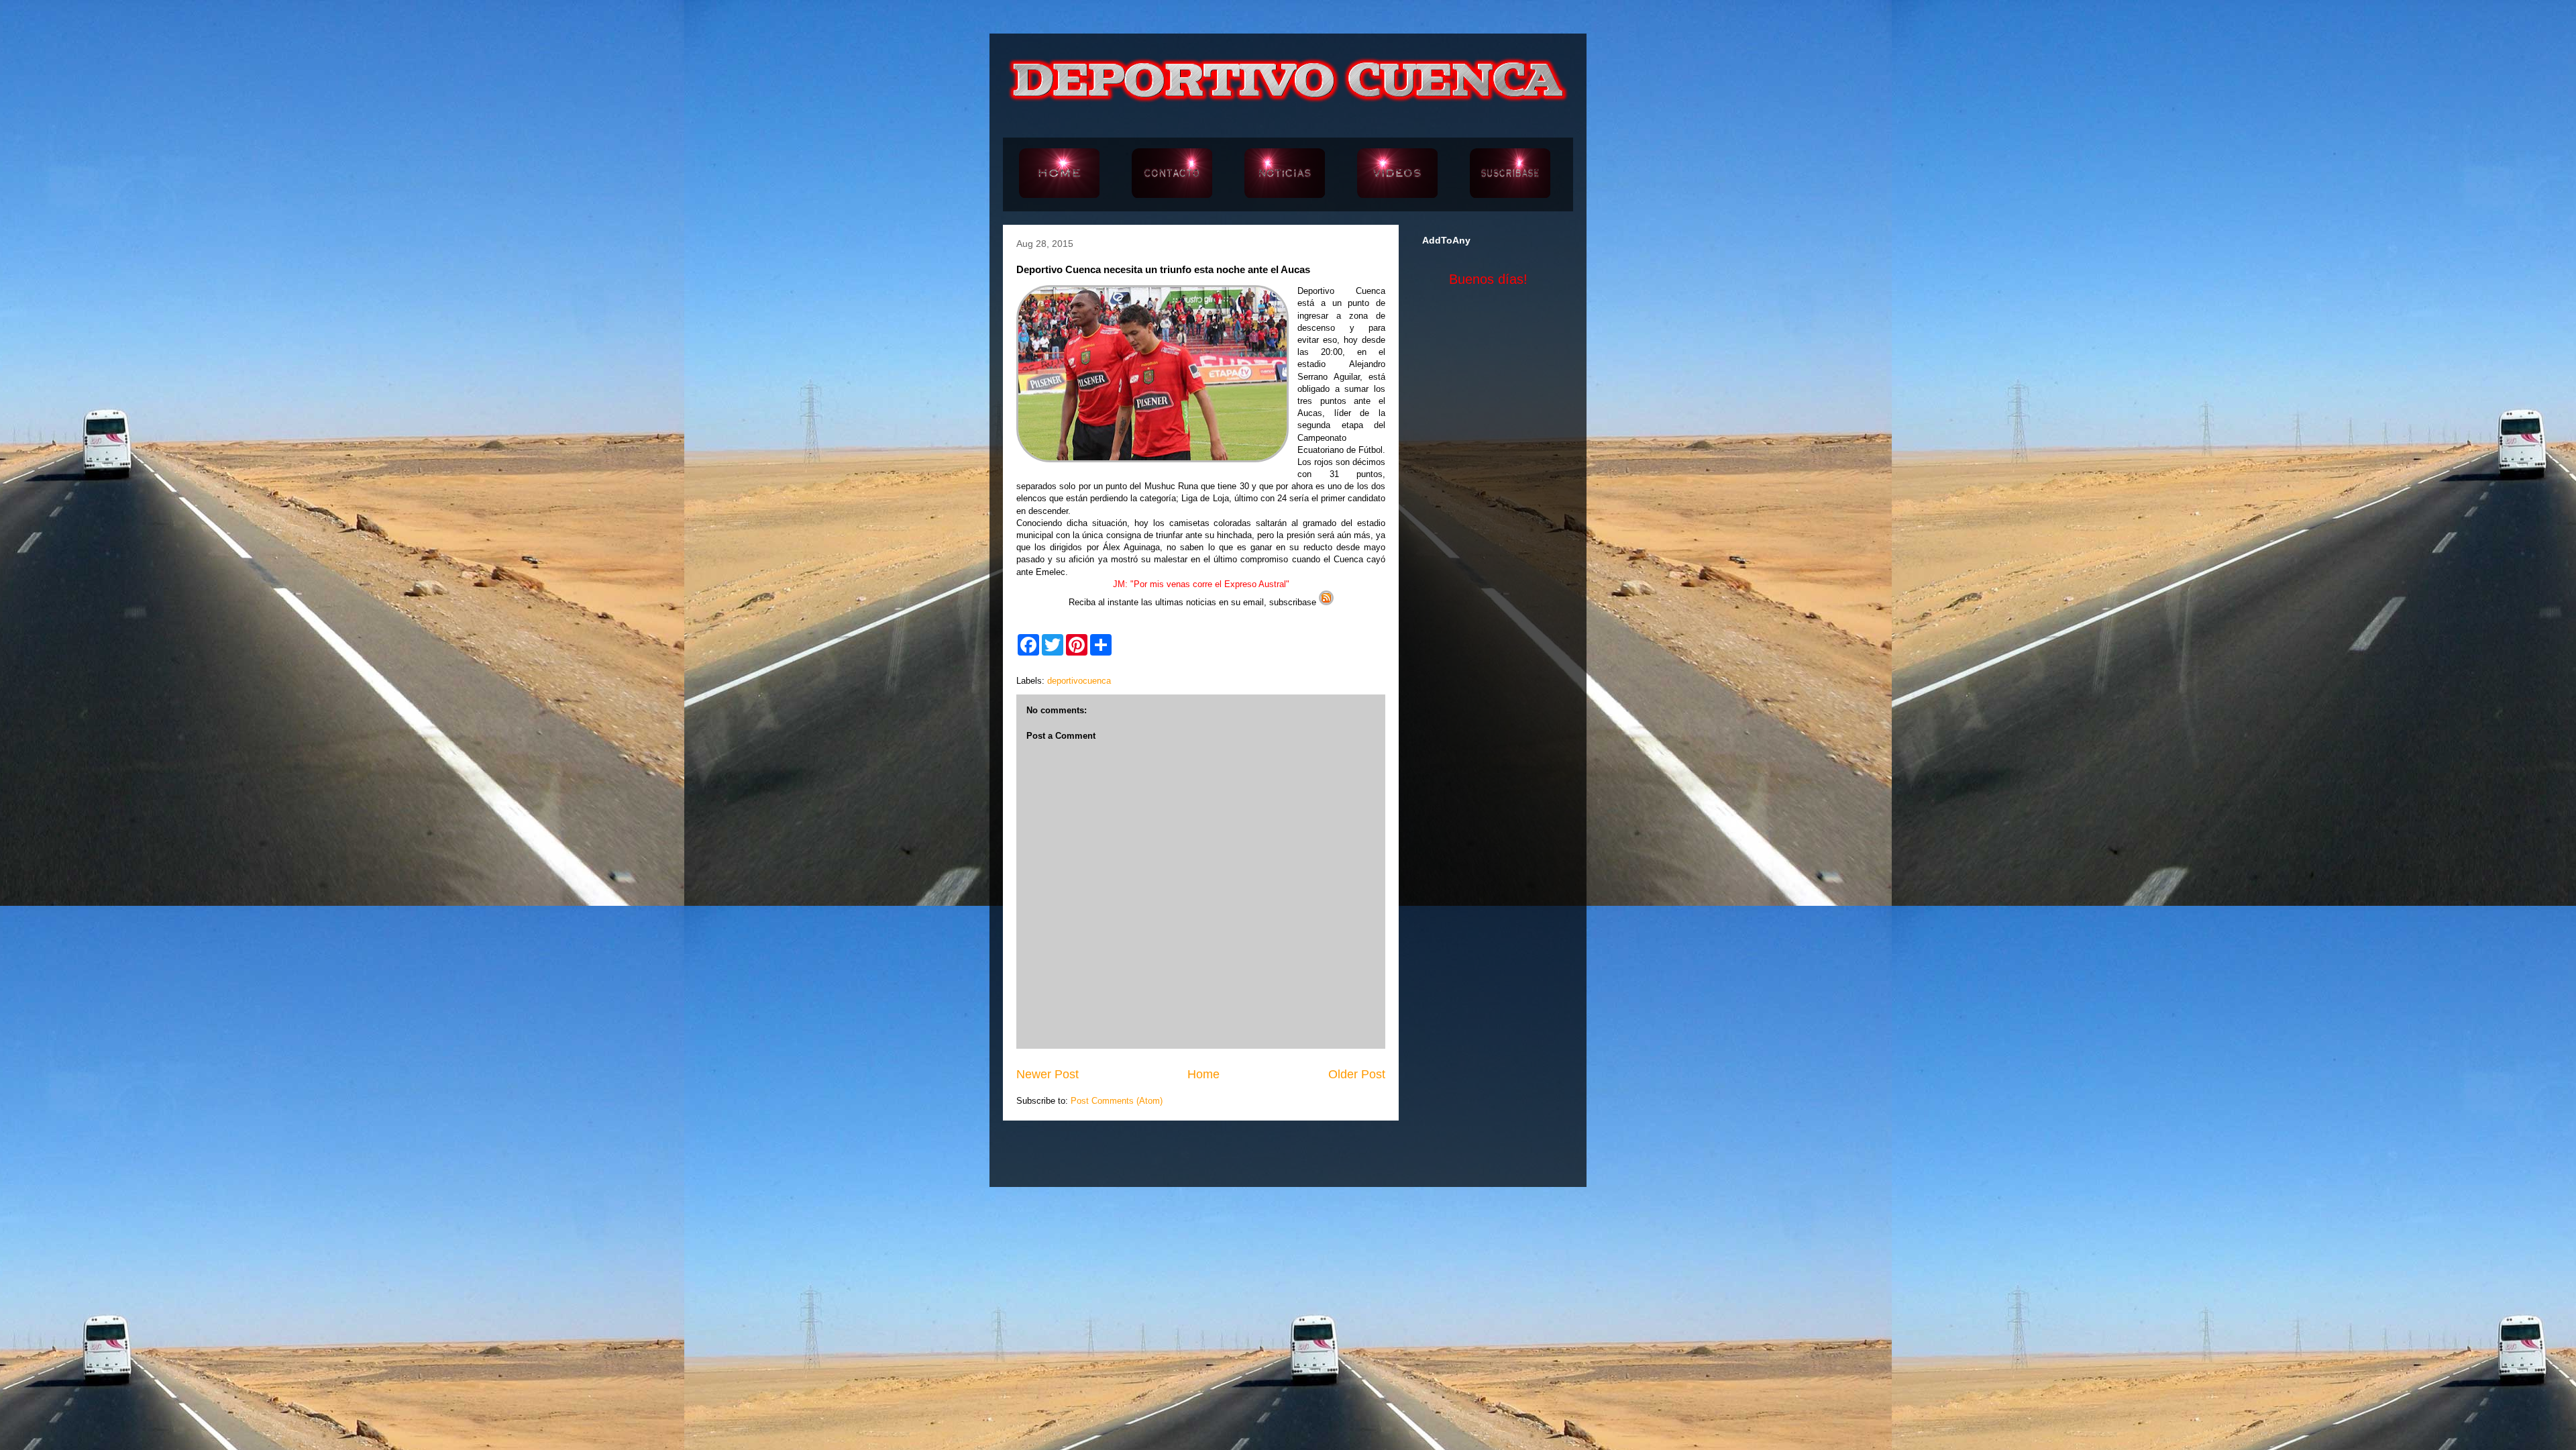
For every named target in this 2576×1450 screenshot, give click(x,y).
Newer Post (1048, 1074)
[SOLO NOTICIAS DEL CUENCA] (1285, 174)
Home (1203, 1074)
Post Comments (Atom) (1117, 1101)
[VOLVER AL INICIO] (1059, 174)
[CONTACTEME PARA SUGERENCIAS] (1172, 174)
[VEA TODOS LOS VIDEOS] (1397, 174)
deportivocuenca (1079, 681)
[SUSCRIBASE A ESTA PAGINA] (1510, 174)
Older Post (1357, 1074)
